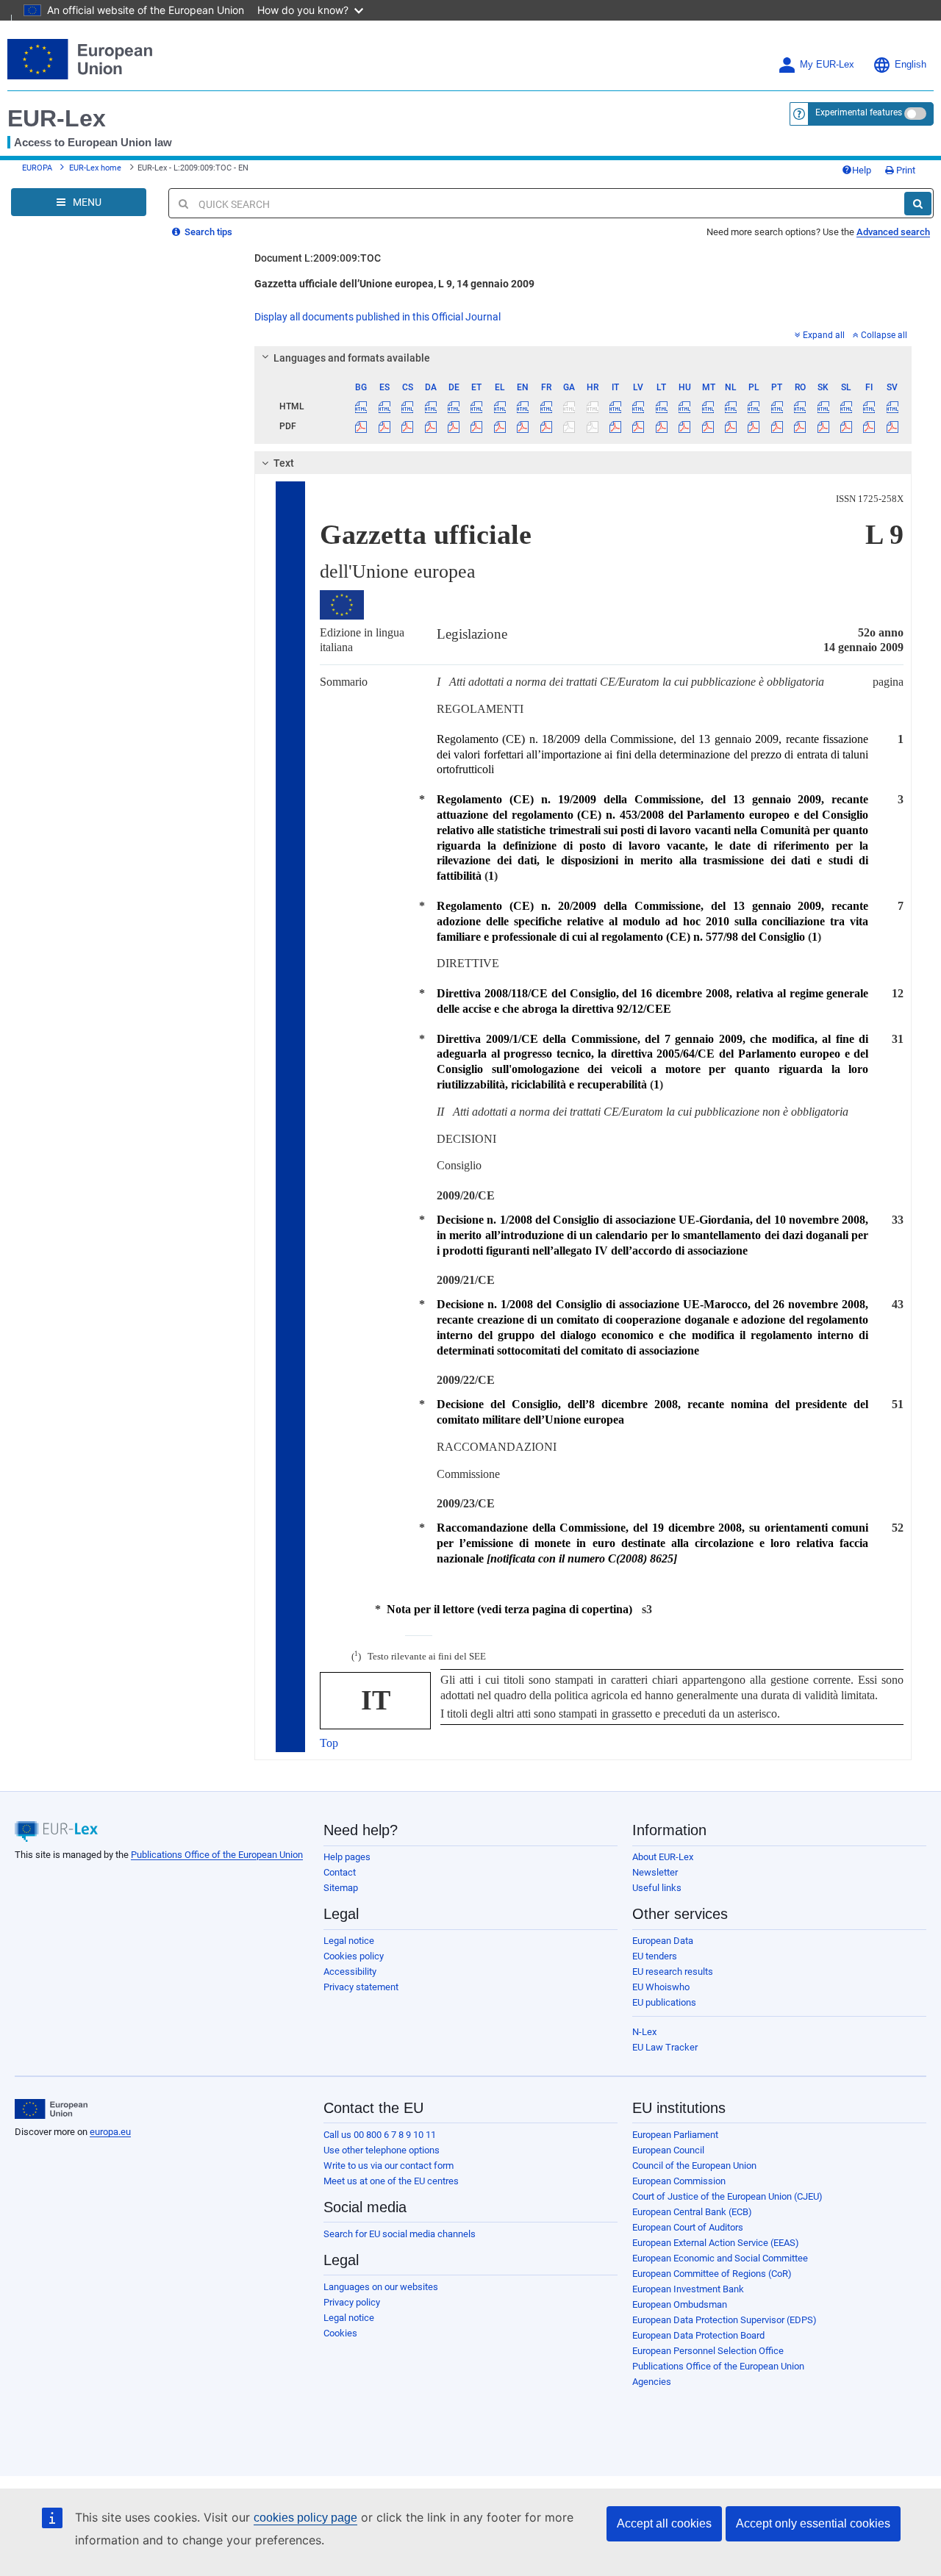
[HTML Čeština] (407, 406)
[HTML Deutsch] (454, 406)
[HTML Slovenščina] (846, 406)
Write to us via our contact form (389, 2166)
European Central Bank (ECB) (692, 2212)
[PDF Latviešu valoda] (638, 426)
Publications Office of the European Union (217, 1855)
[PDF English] (523, 426)
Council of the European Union (694, 2166)
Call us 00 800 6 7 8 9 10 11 (380, 2135)
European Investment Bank (688, 2289)
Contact (340, 1872)
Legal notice (349, 1941)
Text (284, 463)
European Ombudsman (680, 2304)
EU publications (664, 2002)
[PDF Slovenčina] (823, 426)
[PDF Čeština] (407, 426)
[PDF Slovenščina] (846, 426)
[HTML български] (361, 406)
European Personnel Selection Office (708, 2351)
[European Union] (51, 2109)
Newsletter (655, 1872)
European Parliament (675, 2135)
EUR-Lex (57, 118)
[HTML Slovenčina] (823, 406)
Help (862, 170)
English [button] (910, 65)
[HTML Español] (384, 406)
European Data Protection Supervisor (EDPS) (724, 2320)
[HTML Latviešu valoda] (638, 406)
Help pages (347, 1857)
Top (329, 1743)
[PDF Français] (546, 426)
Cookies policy (354, 1956)
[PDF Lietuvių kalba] (662, 426)
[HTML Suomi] (869, 406)
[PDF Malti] (707, 426)
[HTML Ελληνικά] (500, 406)
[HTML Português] (777, 406)
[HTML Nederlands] (731, 406)
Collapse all (884, 335)
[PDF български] (361, 426)
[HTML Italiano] (615, 406)
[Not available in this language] (569, 406)
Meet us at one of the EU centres (391, 2181)
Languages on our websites (381, 2287)
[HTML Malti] (707, 406)
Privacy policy (352, 2302)
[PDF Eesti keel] (476, 426)
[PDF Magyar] (684, 426)
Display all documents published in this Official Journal (378, 317)
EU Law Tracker (665, 2047)
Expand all (824, 335)
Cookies (340, 2333)
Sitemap (341, 1888)
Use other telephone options (382, 2150)
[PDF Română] (800, 426)
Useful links (657, 1888)
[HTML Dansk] (430, 406)
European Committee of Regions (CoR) (712, 2274)
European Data (663, 1941)
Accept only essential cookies (813, 2523)
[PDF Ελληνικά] (500, 426)
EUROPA (37, 168)
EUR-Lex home (95, 168)
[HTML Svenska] (892, 406)
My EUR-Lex (827, 65)
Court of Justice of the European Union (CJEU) (727, 2196)
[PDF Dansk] (430, 426)
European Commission (679, 2181)
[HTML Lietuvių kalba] (662, 406)
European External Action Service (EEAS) (716, 2243)
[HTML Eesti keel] (476, 406)
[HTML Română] (800, 406)
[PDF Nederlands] (731, 426)
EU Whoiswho (661, 1987)
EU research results (673, 1972)
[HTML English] (523, 406)
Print (905, 170)
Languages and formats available (352, 358)
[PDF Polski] (754, 426)
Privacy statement (361, 1987)
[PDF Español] (384, 426)
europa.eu (110, 2132)
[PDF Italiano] (615, 426)
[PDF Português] (777, 426)
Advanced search (893, 232)
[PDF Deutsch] (454, 426)
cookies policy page (305, 2518)
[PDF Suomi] (869, 426)
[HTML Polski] (754, 406)
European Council (668, 2150)
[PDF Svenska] (892, 426)
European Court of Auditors (688, 2227)
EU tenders (655, 1956)
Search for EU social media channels (400, 2234)
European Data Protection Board (698, 2335)
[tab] (583, 358)
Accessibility (350, 1972)
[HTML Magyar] (684, 406)
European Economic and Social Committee (720, 2258)
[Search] (918, 204)
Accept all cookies (664, 2523)
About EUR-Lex (663, 1857)
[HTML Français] (546, 406)
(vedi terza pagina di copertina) (509, 1609)
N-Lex (644, 2032)
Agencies (652, 2382)
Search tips (207, 232)
